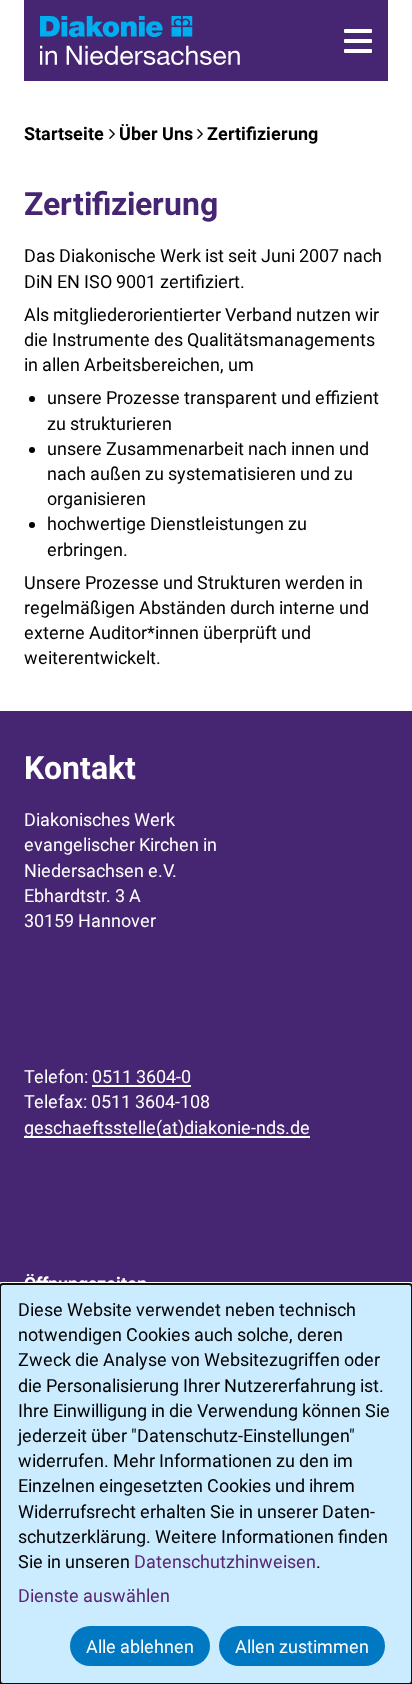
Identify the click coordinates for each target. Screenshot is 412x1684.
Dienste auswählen (94, 1595)
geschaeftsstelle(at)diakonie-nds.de (167, 1127)
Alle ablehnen (140, 1646)
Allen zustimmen (302, 1646)
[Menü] (358, 41)
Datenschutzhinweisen (225, 1561)
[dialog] (206, 1484)
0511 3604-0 (141, 1076)
